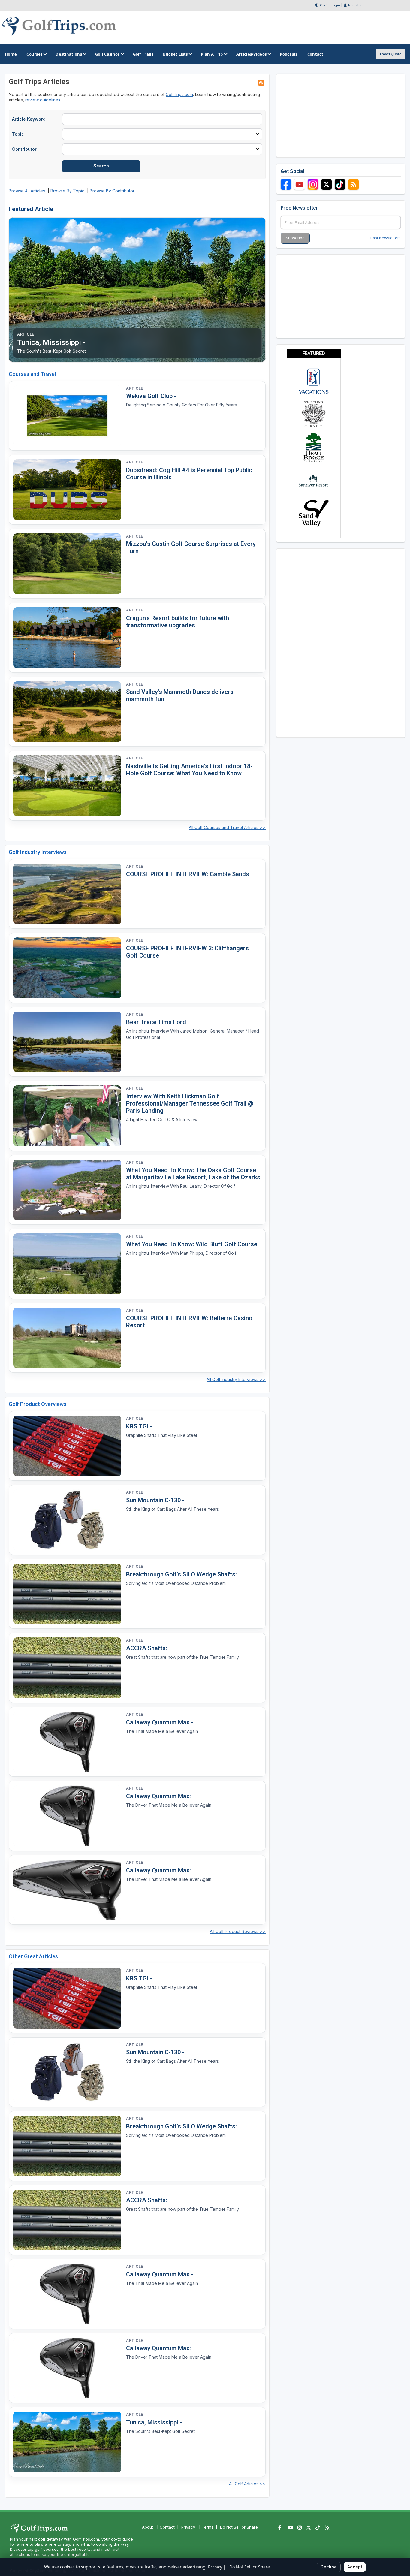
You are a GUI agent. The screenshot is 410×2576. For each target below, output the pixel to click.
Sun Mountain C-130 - (155, 1500)
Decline (329, 2567)
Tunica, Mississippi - (154, 2422)
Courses (34, 54)
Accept (355, 2567)
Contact (167, 2527)
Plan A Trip (212, 54)
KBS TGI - (139, 1426)
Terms (208, 2527)
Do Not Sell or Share (239, 2527)
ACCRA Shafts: (147, 1648)
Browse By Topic (67, 191)
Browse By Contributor (112, 191)
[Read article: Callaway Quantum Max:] (67, 1816)
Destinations (69, 54)
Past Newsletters (386, 238)
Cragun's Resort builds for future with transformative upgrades (178, 622)
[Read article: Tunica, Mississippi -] (67, 2442)
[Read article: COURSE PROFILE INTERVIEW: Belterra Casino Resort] (67, 1338)
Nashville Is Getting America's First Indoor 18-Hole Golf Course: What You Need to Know (189, 770)
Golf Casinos (107, 54)
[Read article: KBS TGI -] (67, 1446)
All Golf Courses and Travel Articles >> (227, 827)
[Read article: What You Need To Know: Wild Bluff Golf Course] (67, 1264)
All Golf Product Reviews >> (238, 1931)
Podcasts (289, 54)
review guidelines (43, 100)
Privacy (188, 2527)
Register (355, 5)
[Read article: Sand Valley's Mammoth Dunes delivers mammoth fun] (67, 712)
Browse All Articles (27, 191)
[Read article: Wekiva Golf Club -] (67, 416)
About (148, 2527)
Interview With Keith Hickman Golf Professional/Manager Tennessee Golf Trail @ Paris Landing (190, 1103)
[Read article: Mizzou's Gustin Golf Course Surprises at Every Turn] (67, 564)
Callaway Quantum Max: (158, 1796)
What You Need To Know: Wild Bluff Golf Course (192, 1244)
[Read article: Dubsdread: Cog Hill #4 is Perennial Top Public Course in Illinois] (67, 490)
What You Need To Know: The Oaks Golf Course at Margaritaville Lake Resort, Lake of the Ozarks (193, 1174)
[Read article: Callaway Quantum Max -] (67, 1742)
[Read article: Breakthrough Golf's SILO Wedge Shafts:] (67, 1594)
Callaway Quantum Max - (160, 1722)
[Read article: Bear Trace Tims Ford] (67, 1042)
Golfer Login (330, 5)
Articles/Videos (252, 54)
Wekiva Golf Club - (151, 396)
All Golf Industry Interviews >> (236, 1379)
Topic (18, 134)
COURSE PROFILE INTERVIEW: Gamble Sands (188, 874)
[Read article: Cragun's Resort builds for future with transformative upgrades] (67, 638)
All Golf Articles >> (247, 2484)
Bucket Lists (175, 54)
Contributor (24, 149)
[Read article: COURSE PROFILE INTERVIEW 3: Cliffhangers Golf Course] (67, 968)
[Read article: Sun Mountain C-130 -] (67, 1520)
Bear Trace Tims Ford (156, 1022)
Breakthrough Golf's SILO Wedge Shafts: (181, 1574)
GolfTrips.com (179, 94)
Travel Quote (390, 54)
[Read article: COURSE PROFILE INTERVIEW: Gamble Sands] (67, 894)
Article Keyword (29, 119)
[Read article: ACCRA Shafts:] (67, 1668)
